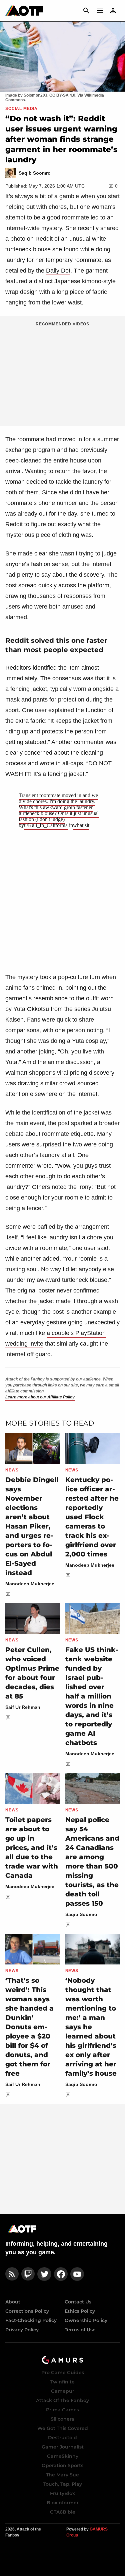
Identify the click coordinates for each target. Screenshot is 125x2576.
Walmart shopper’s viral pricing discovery (60, 1073)
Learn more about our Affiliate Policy (40, 1397)
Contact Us (78, 2302)
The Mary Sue (62, 2475)
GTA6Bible (63, 2512)
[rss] (12, 2274)
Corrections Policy (27, 2311)
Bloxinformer (63, 2503)
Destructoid (62, 2438)
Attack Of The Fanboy (62, 2400)
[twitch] (28, 2274)
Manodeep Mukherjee (30, 1584)
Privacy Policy (22, 2330)
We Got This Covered (63, 2428)
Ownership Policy (86, 2320)
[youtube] (77, 2274)
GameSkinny (63, 2456)
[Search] (86, 11)
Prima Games (62, 2410)
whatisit (81, 825)
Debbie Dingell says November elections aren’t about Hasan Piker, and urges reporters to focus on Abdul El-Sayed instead (32, 1526)
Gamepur (63, 2391)
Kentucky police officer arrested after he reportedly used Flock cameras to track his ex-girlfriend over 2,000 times (92, 1517)
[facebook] (61, 2274)
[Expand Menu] (100, 11)
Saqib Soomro (81, 1914)
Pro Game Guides (63, 2372)
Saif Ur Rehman (23, 1707)
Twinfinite (62, 2382)
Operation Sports (62, 2465)
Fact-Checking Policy (31, 2320)
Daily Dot (58, 271)
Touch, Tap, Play (63, 2484)
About (13, 2302)
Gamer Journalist (63, 2447)
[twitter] (44, 2274)
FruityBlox (62, 2493)
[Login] (113, 11)
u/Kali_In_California (46, 825)
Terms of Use (80, 2330)
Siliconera (62, 2419)
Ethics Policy (80, 2311)
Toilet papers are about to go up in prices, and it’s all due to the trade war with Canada (32, 1848)
